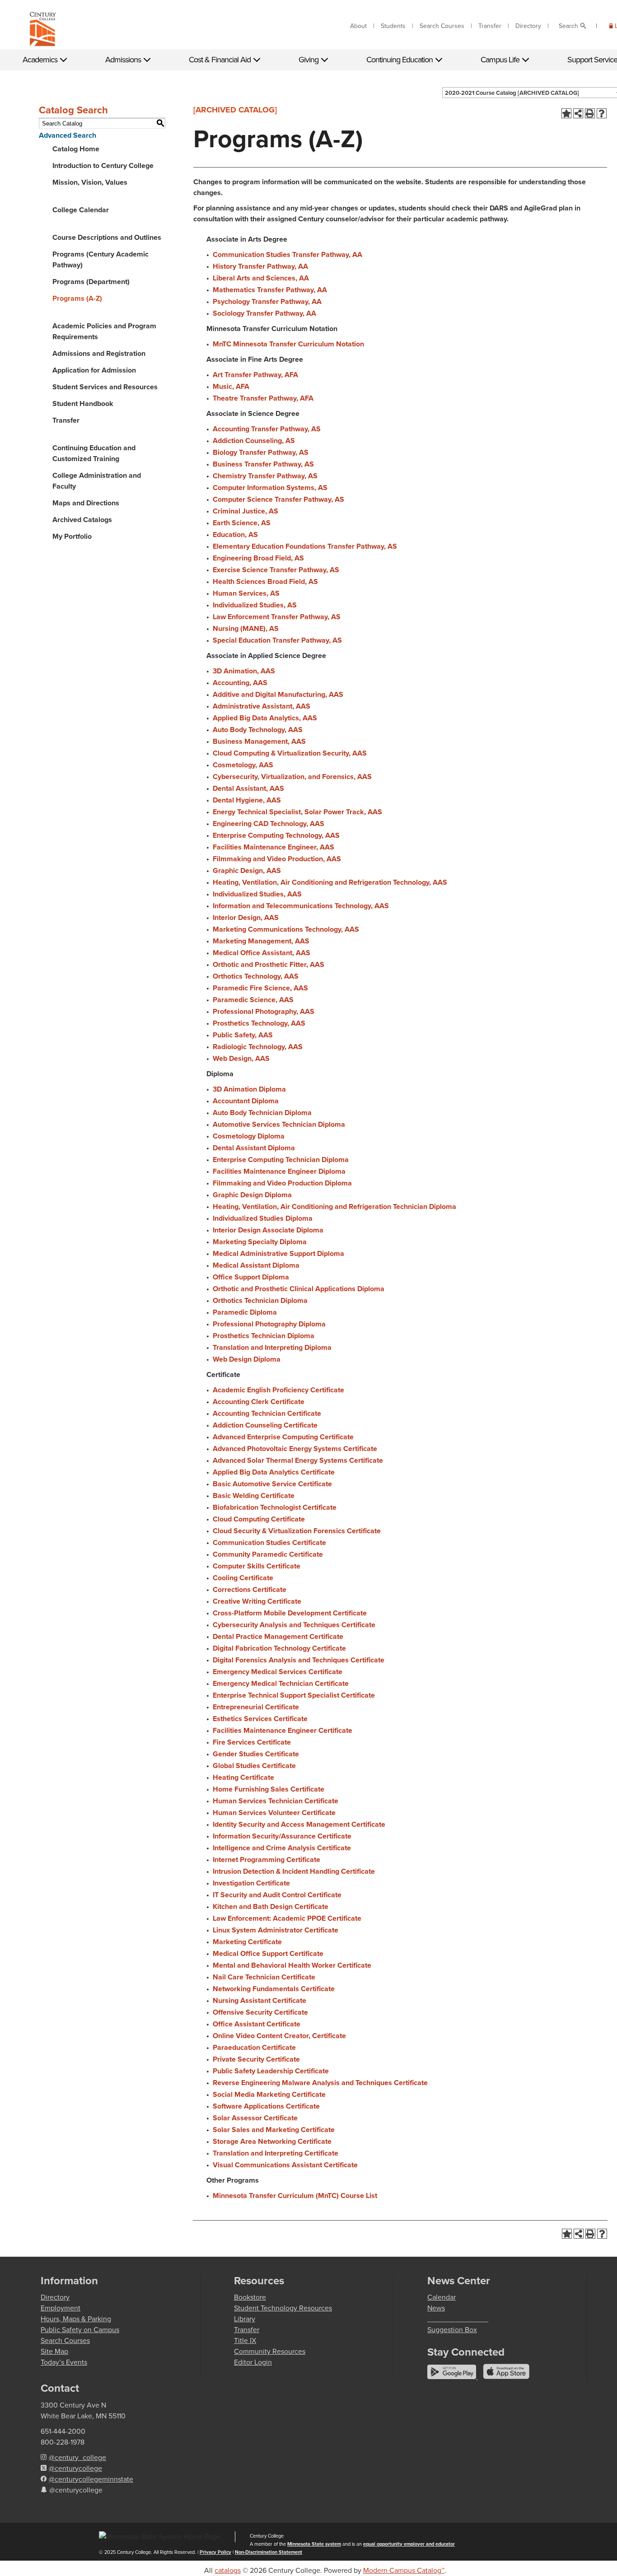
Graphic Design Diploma (252, 1195)
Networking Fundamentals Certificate (274, 1989)
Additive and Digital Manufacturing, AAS (278, 694)
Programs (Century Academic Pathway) (100, 259)
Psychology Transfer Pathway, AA (267, 301)
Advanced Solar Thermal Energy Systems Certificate (298, 1460)
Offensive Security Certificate (260, 2012)
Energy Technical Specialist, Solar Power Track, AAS (297, 812)
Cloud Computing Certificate (259, 1519)
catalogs (228, 2570)
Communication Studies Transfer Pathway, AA (287, 254)
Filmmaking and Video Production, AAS (277, 859)
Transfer (490, 26)
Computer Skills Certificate (257, 1566)
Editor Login (253, 2362)
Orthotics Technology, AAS (256, 976)
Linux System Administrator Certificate (276, 1930)
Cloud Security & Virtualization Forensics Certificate (297, 1531)
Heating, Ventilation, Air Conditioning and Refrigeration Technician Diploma (334, 1206)
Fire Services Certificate (252, 1742)
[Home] (43, 31)
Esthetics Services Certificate (260, 1719)
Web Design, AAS (241, 1058)
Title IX (245, 2340)
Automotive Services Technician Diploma (279, 1124)
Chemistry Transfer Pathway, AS (265, 476)
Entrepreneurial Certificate (256, 1707)
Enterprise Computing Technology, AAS (276, 835)
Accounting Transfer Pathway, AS (267, 429)
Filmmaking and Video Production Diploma (282, 1183)
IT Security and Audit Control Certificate (277, 1895)
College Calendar (81, 210)
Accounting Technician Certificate (267, 1413)
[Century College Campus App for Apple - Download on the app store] (506, 2377)
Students (393, 26)
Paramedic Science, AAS (253, 1000)
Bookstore (250, 2297)
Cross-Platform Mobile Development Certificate (290, 1613)
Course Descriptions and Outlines (107, 237)
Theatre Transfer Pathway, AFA (263, 398)
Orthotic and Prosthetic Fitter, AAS (269, 964)
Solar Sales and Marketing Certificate (274, 2130)
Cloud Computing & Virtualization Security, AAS (290, 753)
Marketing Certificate (247, 1942)
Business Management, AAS (259, 741)
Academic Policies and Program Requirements (104, 331)
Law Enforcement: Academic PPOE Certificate (287, 1918)
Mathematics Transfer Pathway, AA (270, 290)
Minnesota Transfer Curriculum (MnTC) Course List (295, 2196)
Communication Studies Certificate (269, 1542)
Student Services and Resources (105, 387)
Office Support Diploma (251, 1277)
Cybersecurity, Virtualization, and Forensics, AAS (292, 777)
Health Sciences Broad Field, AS (265, 581)
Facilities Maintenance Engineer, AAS (273, 847)
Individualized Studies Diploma (263, 1218)
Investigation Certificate (251, 1883)
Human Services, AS (246, 593)
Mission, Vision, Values (90, 182)
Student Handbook (83, 404)
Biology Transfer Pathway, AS (261, 452)
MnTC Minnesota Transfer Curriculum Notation (288, 344)
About (358, 26)
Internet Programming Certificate (266, 1860)
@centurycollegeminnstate (91, 2479)
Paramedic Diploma (245, 1312)
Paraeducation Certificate (254, 2047)
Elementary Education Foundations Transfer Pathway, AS (305, 546)
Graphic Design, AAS (247, 870)
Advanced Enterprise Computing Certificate (283, 1437)
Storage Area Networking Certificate (272, 2141)
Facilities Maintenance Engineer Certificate (283, 1730)
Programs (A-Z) (77, 298)
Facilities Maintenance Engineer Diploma (279, 1171)
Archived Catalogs (82, 520)
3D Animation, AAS (244, 671)
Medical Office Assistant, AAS (262, 953)
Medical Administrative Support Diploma (278, 1253)
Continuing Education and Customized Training (94, 453)
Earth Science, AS (242, 523)
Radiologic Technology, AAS (258, 1047)
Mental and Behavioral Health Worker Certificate (292, 1965)
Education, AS (235, 534)
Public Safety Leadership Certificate (271, 2071)
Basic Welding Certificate (254, 1496)
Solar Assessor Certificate (255, 2118)
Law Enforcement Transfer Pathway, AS (277, 617)
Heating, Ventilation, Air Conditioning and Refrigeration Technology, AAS (330, 882)
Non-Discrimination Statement (269, 2552)
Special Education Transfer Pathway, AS (277, 640)
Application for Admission (94, 370)
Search (568, 26)
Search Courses (442, 26)
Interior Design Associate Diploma (268, 1230)
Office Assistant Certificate (257, 2024)
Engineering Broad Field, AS (258, 558)
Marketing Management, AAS (261, 941)
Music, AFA (231, 386)
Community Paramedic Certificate (268, 1554)
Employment (61, 2308)
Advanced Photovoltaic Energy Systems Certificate (295, 1449)
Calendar (442, 2297)
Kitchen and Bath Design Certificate (271, 1906)
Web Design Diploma (247, 1359)
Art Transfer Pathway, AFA (255, 375)
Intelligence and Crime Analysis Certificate (282, 1848)
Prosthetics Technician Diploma (264, 1336)
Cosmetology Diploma (249, 1136)
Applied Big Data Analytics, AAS (265, 718)
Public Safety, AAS (243, 1035)
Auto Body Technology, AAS (258, 730)
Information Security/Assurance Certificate (282, 1836)
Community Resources (270, 2351)
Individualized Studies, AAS (257, 894)
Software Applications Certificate (266, 2106)
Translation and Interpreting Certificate (276, 2153)
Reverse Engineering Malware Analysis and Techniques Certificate (320, 2083)
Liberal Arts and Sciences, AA (261, 278)
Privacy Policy (215, 2552)
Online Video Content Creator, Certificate (279, 2036)
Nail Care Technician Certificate (264, 1977)
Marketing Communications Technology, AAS (286, 929)
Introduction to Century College (103, 166)
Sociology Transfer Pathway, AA (264, 313)
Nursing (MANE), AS (246, 628)
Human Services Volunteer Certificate (274, 1813)
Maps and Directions (86, 503)
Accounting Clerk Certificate (259, 1402)
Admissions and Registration (99, 353)
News (436, 2308)
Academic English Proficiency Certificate (278, 1390)
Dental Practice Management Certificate (278, 1636)
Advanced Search (68, 135)
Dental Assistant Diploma (254, 1148)
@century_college (77, 2457)
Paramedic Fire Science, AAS (260, 988)
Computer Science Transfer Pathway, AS (278, 499)
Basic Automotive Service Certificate (272, 1484)
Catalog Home (76, 149)
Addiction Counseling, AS (254, 441)
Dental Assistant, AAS (248, 788)
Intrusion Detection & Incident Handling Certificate (294, 1871)
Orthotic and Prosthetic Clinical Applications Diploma (299, 1289)
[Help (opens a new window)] (602, 113)
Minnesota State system (314, 2544)
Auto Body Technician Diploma (262, 1113)
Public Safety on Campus (80, 2330)
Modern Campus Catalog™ (404, 2570)
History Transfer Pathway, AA (260, 266)
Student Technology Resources (283, 2308)
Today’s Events (64, 2362)
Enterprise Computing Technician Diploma (281, 1160)
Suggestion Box (452, 2330)
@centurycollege (75, 2468)
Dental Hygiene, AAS (247, 800)
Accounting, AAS (240, 683)
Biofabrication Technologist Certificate (275, 1507)
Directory (528, 26)
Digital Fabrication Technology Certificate (279, 1648)
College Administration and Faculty (97, 481)
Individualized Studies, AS (255, 605)
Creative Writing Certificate (257, 1601)
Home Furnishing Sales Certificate (269, 1789)
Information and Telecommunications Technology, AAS (301, 906)
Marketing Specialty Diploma (260, 1242)
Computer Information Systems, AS (270, 488)
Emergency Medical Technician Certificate (281, 1683)
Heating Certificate (243, 1777)
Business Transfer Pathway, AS (263, 464)
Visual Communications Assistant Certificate (285, 2165)
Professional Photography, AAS (264, 1011)
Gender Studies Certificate (256, 1754)
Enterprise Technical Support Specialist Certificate (294, 1695)
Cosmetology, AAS (243, 765)
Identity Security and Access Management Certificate (299, 1824)
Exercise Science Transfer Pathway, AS (276, 570)
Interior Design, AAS (246, 917)
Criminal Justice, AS (245, 511)
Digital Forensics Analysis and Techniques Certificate (299, 1660)
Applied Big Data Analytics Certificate (274, 1472)
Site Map (54, 2351)
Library (245, 2319)
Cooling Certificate (243, 1578)
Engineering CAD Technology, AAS (269, 824)
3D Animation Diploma (249, 1089)
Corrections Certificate (250, 1589)
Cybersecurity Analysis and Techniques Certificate (294, 1625)
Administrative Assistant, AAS (262, 706)
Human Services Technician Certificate (276, 1801)
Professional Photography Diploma (269, 1324)
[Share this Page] (578, 113)
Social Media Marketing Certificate (269, 2094)
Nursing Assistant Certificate (259, 2000)
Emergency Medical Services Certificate (278, 1672)
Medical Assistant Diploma (256, 1265)
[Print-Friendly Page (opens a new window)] (590, 113)
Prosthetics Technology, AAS (259, 1023)
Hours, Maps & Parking (76, 2319)
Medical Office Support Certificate (268, 1953)
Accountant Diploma (246, 1101)
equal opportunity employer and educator (409, 2544)
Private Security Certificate (256, 2059)
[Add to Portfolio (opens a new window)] (566, 113)
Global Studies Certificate (254, 1766)
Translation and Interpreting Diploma (272, 1347)
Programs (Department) (91, 282)
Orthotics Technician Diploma (260, 1300)
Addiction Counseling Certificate (265, 1425)
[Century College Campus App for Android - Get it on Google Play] (453, 2377)
